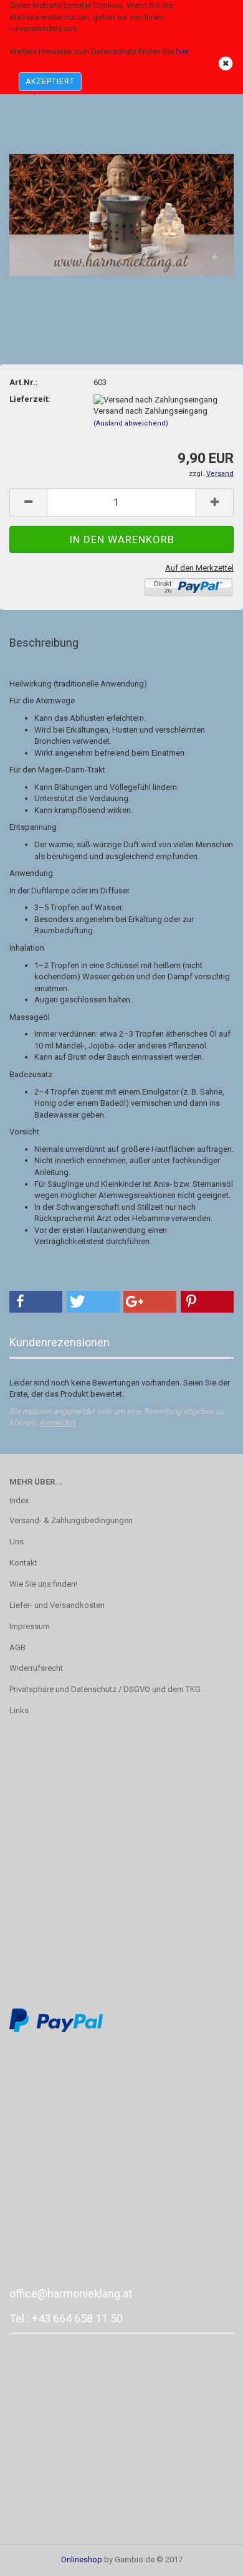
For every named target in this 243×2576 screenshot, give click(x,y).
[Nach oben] (209, 2557)
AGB (17, 1647)
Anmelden (57, 1423)
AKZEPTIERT (50, 82)
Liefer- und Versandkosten (57, 1605)
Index (19, 1500)
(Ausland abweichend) (131, 423)
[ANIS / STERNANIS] (121, 202)
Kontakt (23, 1563)
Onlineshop (82, 2559)
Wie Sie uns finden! (43, 1584)
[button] (36, 1302)
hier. (183, 51)
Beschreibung (44, 643)
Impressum (30, 1626)
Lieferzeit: (30, 399)
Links (19, 1710)
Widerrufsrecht (36, 1668)
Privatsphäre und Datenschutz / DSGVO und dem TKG (105, 1689)
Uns (17, 1542)
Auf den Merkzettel (199, 568)
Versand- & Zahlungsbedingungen (71, 1520)
